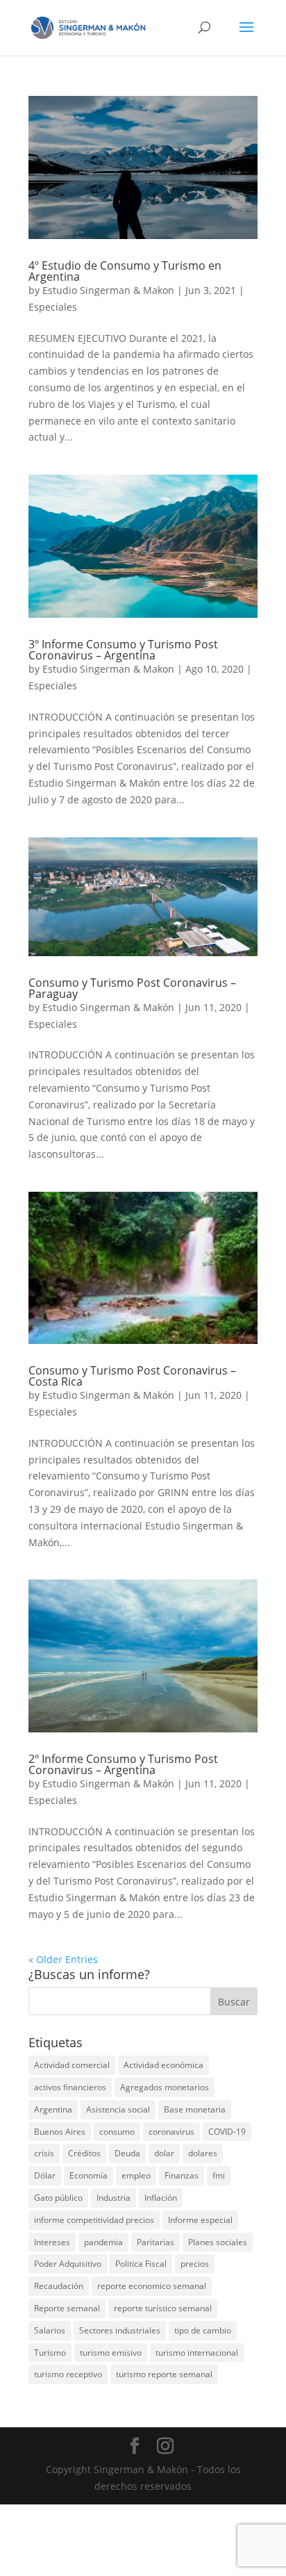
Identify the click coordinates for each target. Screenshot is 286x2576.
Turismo (50, 2353)
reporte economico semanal (152, 2286)
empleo (136, 2175)
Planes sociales (218, 2242)
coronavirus (171, 2132)
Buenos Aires (60, 2132)
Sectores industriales (120, 2330)
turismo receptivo (68, 2374)
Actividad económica (163, 2065)
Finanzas (182, 2175)
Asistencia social (118, 2109)
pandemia (103, 2242)
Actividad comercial (72, 2065)
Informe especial (200, 2220)
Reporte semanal (67, 2308)
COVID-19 (227, 2132)
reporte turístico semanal (163, 2308)
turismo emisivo (111, 2353)
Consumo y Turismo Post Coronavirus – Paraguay (132, 988)
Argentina (53, 2109)
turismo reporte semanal (164, 2374)
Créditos (84, 2153)
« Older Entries (63, 1959)
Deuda (127, 2153)
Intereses (52, 2242)
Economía (89, 2175)
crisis (44, 2153)
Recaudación (59, 2286)
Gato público (58, 2198)
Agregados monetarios (165, 2087)
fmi (219, 2175)
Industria (113, 2198)
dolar (164, 2153)
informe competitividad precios (94, 2220)
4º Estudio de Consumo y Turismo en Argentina (125, 271)
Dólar (45, 2175)
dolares (203, 2153)
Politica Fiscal (141, 2264)
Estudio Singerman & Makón (108, 1007)
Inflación (161, 2198)
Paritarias (155, 2242)
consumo (117, 2132)
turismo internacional (197, 2353)
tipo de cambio (203, 2330)
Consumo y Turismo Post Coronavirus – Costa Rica (132, 1376)
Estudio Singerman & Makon (108, 290)
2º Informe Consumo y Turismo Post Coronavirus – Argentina (123, 1764)
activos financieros (70, 2087)
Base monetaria (195, 2109)
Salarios (50, 2330)
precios (195, 2264)
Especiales (53, 307)
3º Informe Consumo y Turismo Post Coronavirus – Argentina (123, 650)
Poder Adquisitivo (68, 2264)
